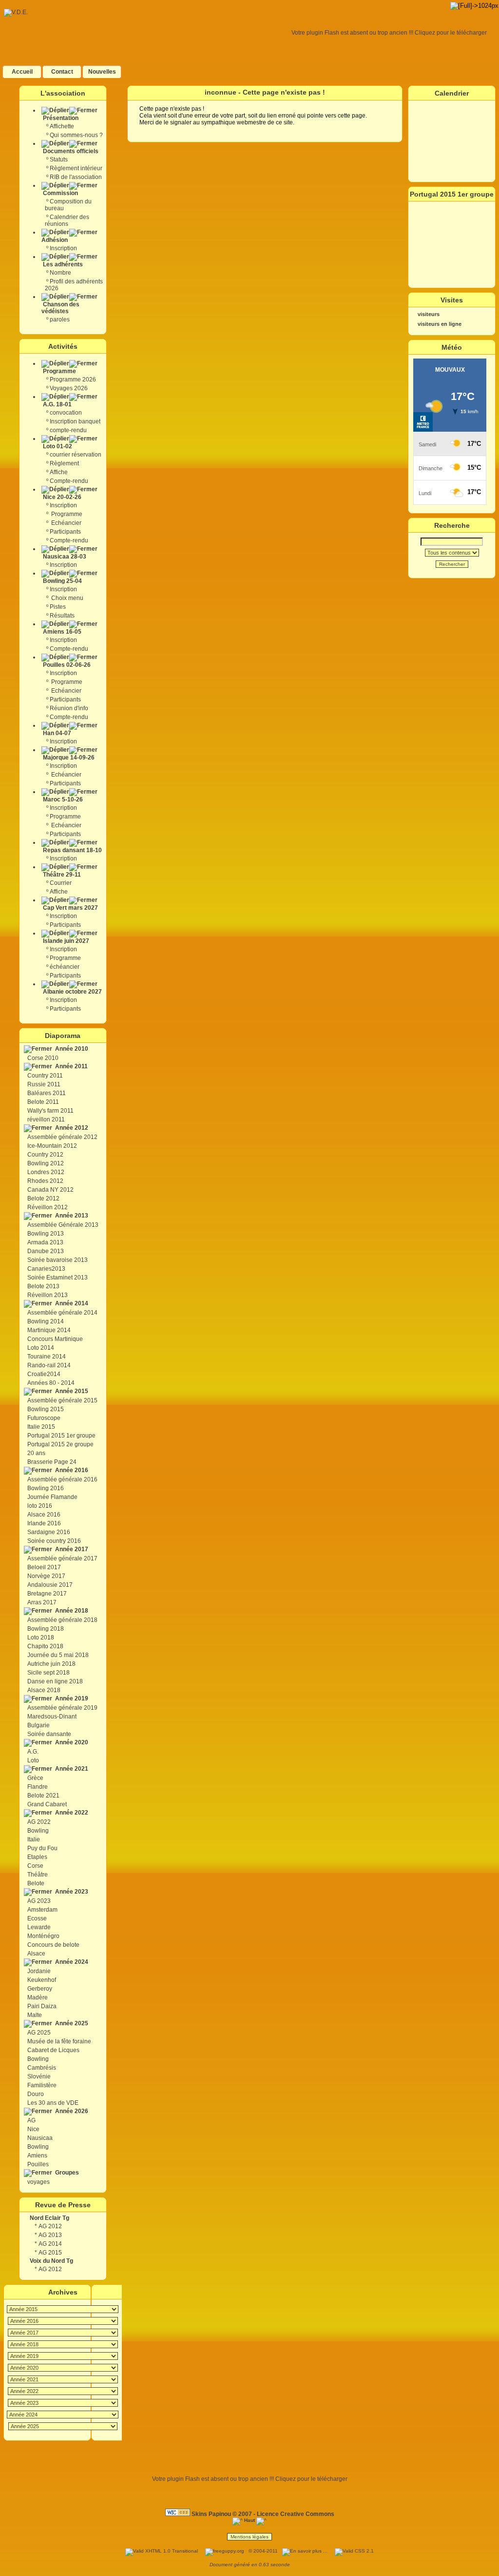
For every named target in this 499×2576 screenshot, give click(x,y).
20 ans (36, 1453)
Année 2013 (70, 1216)
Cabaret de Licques (53, 2050)
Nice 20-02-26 (62, 497)
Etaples (37, 1857)
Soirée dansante (49, 1734)
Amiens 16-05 (62, 632)
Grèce (35, 1778)
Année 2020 (70, 1742)
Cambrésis (42, 2068)
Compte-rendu (69, 481)
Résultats (62, 616)
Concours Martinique (55, 1339)
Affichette (62, 126)
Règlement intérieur (76, 168)
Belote (36, 1883)
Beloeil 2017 (44, 1567)
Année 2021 (70, 1769)
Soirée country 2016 (54, 1541)
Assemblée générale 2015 (62, 1400)
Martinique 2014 (49, 1330)
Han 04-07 (57, 733)
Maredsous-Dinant (52, 1717)
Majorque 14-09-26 (69, 758)
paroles (60, 320)
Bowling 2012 (46, 1163)
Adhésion (55, 240)
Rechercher (452, 564)
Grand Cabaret (47, 1804)
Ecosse (37, 1918)
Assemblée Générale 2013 (63, 1225)
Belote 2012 (43, 1198)
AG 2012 (50, 2226)
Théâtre (38, 1875)
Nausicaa (40, 2138)
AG (31, 2120)
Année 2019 (70, 1698)
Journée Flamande (52, 1497)
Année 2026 (70, 2111)
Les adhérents (63, 264)
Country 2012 (45, 1155)
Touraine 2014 (47, 1357)
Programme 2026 (73, 379)
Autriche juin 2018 (51, 1664)
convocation (66, 413)
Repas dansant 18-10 (72, 850)
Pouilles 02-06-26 (67, 665)
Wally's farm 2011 (50, 1111)
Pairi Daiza (42, 2006)
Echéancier (66, 523)
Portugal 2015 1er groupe (61, 1436)
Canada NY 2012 (50, 1190)
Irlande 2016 (44, 1523)
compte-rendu (68, 430)
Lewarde (39, 1927)
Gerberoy (40, 1989)
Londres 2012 (46, 1172)
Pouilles (38, 2164)
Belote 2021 (43, 1796)
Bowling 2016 (46, 1488)
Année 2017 (70, 1549)
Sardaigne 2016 (49, 1532)
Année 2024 (70, 1962)
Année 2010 (70, 1049)
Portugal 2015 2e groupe (60, 1444)
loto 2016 (40, 1506)
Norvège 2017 (46, 1576)
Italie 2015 (41, 1427)
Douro (36, 2094)
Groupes (66, 2173)
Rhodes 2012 (45, 1181)
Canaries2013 (46, 1269)
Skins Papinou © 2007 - (223, 2514)
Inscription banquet (75, 421)
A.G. (33, 1752)
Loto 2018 (41, 1637)
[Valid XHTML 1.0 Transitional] (162, 2551)
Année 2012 (70, 1128)
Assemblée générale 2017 (62, 1558)
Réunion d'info (69, 708)
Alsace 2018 (44, 1690)
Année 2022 (70, 1813)
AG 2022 (39, 1822)
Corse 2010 (43, 1058)
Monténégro (43, 1936)
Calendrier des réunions (67, 220)
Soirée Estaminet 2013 (58, 1278)
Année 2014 (70, 1303)
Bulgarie (38, 1725)
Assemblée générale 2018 (62, 1620)
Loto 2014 (41, 1348)
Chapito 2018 (45, 1646)
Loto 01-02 (58, 446)
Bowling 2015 (46, 1409)
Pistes (58, 607)
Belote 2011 (43, 1102)
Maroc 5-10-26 (63, 799)
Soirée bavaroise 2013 (58, 1260)
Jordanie (39, 1971)
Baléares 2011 (47, 1093)
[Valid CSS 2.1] (354, 2551)
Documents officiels (71, 151)
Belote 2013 (43, 1286)
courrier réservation (76, 455)
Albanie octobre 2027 (72, 992)
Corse (35, 1866)
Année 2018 (70, 1611)
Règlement (64, 463)
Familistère (42, 2085)
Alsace (36, 1954)
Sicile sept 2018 (48, 1673)
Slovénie (39, 2077)
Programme (59, 371)
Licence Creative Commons (296, 2514)
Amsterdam (42, 1910)
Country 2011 (45, 1076)
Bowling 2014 (46, 1321)
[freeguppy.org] (225, 2551)
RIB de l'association (76, 177)
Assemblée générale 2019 (62, 1708)
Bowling (38, 1831)
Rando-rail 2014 (49, 1365)
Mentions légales (249, 2537)
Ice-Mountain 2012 (52, 1146)
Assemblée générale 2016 (62, 1479)
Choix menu (67, 598)
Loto (33, 1760)
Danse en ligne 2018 (55, 1681)
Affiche (59, 472)
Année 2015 (70, 1391)
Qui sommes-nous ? (76, 135)
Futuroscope (44, 1418)
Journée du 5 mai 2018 (58, 1655)
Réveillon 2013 (48, 1295)
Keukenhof (42, 1980)
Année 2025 (70, 2023)
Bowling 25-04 (62, 581)
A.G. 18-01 (57, 404)
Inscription (63, 248)
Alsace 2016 (44, 1515)
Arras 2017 (42, 1602)
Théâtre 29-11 (62, 875)
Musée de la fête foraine (59, 2041)
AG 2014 (50, 2244)
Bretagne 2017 (47, 1594)
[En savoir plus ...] (306, 2551)
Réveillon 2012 (48, 1207)
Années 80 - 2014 (51, 1383)
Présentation (61, 118)
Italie (34, 1839)
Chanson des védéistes (60, 308)
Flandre (38, 1787)
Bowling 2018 (46, 1629)
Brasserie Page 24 (52, 1462)
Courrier (61, 883)
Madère (38, 1997)
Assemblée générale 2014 (62, 1313)
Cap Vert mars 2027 (70, 908)
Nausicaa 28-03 (65, 557)
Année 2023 (70, 1892)
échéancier (65, 967)
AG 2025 (39, 2033)
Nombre (60, 273)
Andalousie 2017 (50, 1585)
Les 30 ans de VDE (53, 2103)
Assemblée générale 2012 (62, 1137)
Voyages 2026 (69, 388)
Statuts (59, 160)
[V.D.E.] (16, 12)
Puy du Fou (42, 1848)
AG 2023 (39, 1901)
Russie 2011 (44, 1084)
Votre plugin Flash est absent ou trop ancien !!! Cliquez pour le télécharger (389, 33)
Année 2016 (70, 1470)
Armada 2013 (45, 1242)
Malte (35, 2015)
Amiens (37, 2156)
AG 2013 (50, 2235)
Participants (65, 532)
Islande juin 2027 (66, 941)
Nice (33, 2129)
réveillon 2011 (46, 1119)
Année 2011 (70, 1066)
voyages (38, 2182)
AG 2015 (50, 2253)
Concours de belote (53, 1945)
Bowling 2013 (46, 1234)
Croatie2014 (44, 1374)
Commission (60, 193)
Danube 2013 (46, 1251)
